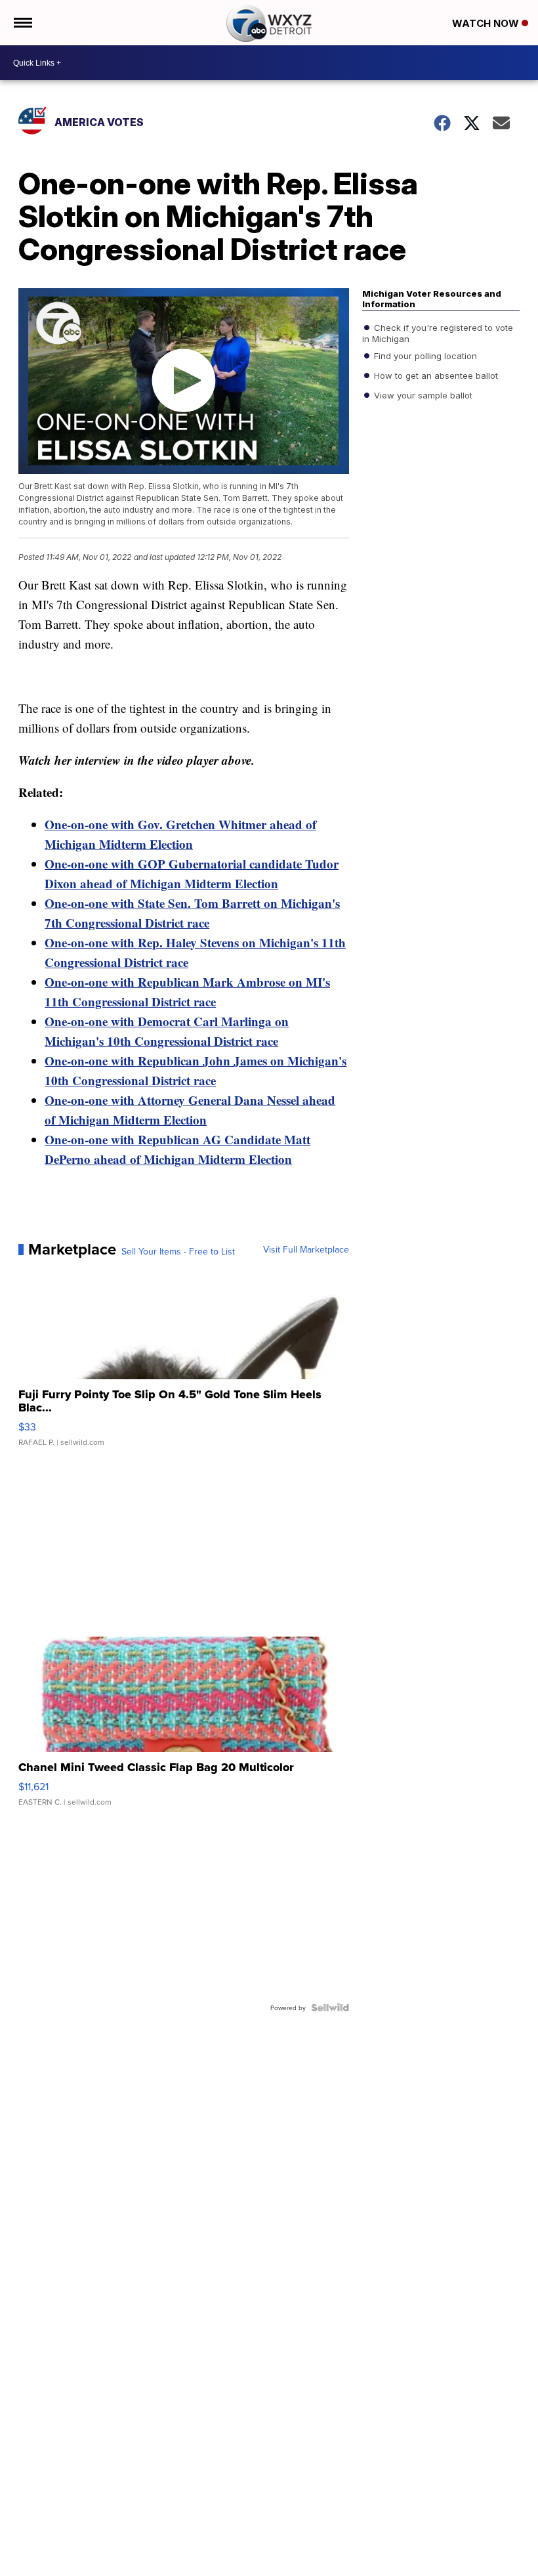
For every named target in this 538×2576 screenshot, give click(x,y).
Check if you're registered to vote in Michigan (438, 333)
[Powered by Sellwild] (330, 2007)
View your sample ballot (422, 395)
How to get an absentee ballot (435, 376)
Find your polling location (424, 356)
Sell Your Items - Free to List (178, 1251)
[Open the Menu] (22, 23)
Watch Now (487, 23)
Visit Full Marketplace (306, 1249)
